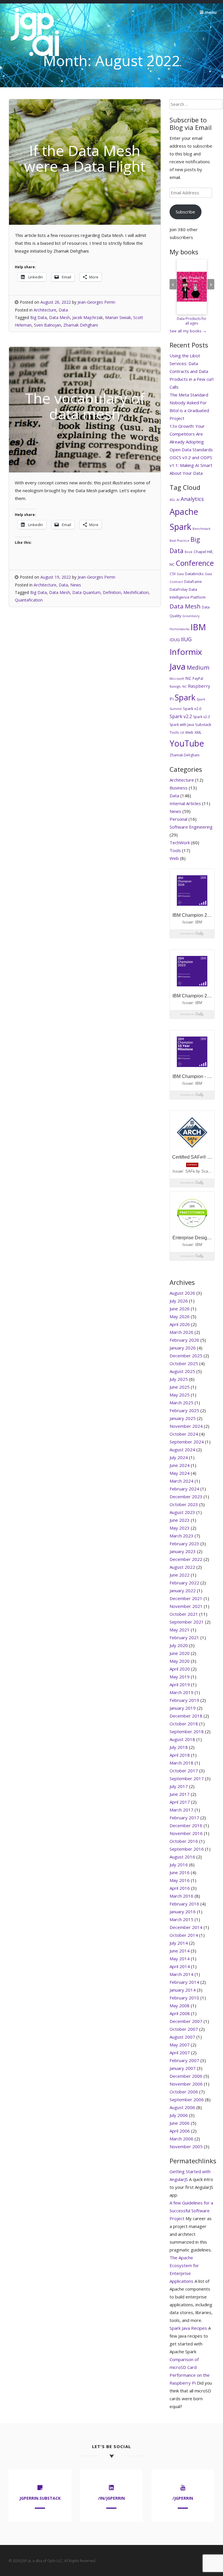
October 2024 (184, 1434)
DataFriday (179, 589)
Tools (174, 732)
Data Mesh (60, 317)
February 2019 (184, 1700)
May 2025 (180, 1395)
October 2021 (184, 1614)
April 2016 (180, 1888)
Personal (178, 819)
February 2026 (184, 1340)
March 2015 (181, 1919)
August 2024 (182, 1450)
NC (188, 678)
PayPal (198, 679)
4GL (172, 500)
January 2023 (183, 1551)
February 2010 (184, 1998)
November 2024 (186, 1426)
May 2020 (180, 1661)
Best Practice (179, 541)
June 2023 (180, 1520)
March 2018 (181, 1763)
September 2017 (187, 1778)
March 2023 (181, 1536)
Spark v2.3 (202, 717)
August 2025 (182, 1371)
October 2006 (184, 2092)
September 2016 (187, 1849)
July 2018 (179, 1747)
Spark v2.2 (181, 716)
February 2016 (184, 1904)
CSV (173, 574)
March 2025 (181, 1403)
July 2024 (179, 1457)
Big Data (38, 317)
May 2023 (180, 1528)
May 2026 (180, 1316)
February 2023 (184, 1544)
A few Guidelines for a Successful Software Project (191, 2211)
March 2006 (181, 2139)
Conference (195, 563)
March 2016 (181, 1896)
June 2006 (180, 2123)
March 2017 (181, 1810)
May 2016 (180, 1880)
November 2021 (186, 1606)
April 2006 (180, 2131)
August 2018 (182, 1739)
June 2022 (180, 1575)
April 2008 (180, 2013)
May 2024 (180, 1473)
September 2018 (187, 1731)
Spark (185, 697)
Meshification (136, 592)
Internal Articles (185, 803)
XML (198, 732)
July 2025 (179, 1379)
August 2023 (182, 1512)
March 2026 (181, 1332)
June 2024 (180, 1465)
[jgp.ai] (35, 56)
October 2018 (184, 1724)
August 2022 (182, 1567)
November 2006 (186, 2084)
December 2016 (186, 1825)
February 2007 (184, 2060)
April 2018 (180, 1755)
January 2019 (183, 1708)
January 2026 (183, 1348)
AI (178, 500)
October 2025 (184, 1363)
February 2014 (184, 1982)
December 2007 (186, 2021)
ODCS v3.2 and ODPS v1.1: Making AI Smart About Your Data (191, 465)
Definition (112, 592)
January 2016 (183, 1912)
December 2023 (186, 1497)
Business (179, 788)
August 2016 (182, 1857)
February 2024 (184, 1489)
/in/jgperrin (111, 2498)
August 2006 (182, 2107)
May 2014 (180, 1959)
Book (189, 552)
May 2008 (180, 2006)
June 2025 (180, 1387)
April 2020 (180, 1669)
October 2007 (184, 2029)
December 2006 (186, 2076)
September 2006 (187, 2099)
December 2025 (186, 1356)
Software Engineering (191, 827)
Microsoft (177, 679)
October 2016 (184, 1841)
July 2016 (179, 1865)
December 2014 (186, 1927)
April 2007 (180, 2053)
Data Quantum (86, 592)
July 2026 (179, 1301)
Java (178, 666)
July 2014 (179, 1943)
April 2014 (180, 1966)
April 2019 (180, 1684)
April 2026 (180, 1324)
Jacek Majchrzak (88, 317)
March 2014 (181, 1974)
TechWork (180, 843)
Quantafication (29, 600)
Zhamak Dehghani (81, 325)
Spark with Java (182, 725)
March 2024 (181, 1481)
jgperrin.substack (40, 2498)
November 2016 (186, 1833)
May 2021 (180, 1630)
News (76, 585)
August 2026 (182, 1293)
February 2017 (184, 1818)
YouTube (187, 743)
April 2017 (180, 1802)
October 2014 (184, 1935)
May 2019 (180, 1677)
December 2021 (186, 1598)
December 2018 (186, 1716)
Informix (186, 652)
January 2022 (183, 1590)
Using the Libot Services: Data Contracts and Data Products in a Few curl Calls (191, 371)
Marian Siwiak (118, 317)
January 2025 (183, 1418)
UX (182, 733)
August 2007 (182, 2037)
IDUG (175, 640)
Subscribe (185, 212)
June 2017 (180, 1794)
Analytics (192, 499)
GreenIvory (191, 616)
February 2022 (184, 1583)
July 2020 (179, 1645)
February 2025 (184, 1410)
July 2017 (179, 1786)
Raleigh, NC (178, 686)
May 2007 (180, 2045)
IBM (198, 627)
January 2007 (183, 2068)
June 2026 (180, 1309)
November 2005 (186, 2146)
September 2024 (187, 1442)
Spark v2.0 (192, 709)
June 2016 (180, 1872)
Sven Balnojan (47, 325)
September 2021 (187, 1622)
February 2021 (184, 1637)
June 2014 (180, 1951)
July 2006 (179, 2115)
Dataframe (193, 582)
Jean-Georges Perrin (96, 302)
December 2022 (186, 1559)
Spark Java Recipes (188, 2328)
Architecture (45, 310)
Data (63, 310)
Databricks (194, 574)
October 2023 (184, 1504)
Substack (203, 724)
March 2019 (181, 1692)
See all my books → (188, 331)
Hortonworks (179, 629)
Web (189, 732)
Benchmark (202, 529)
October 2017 (184, 1771)
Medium (198, 667)
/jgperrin (183, 2498)
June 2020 (180, 1653)
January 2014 (183, 1990)
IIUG (186, 639)
